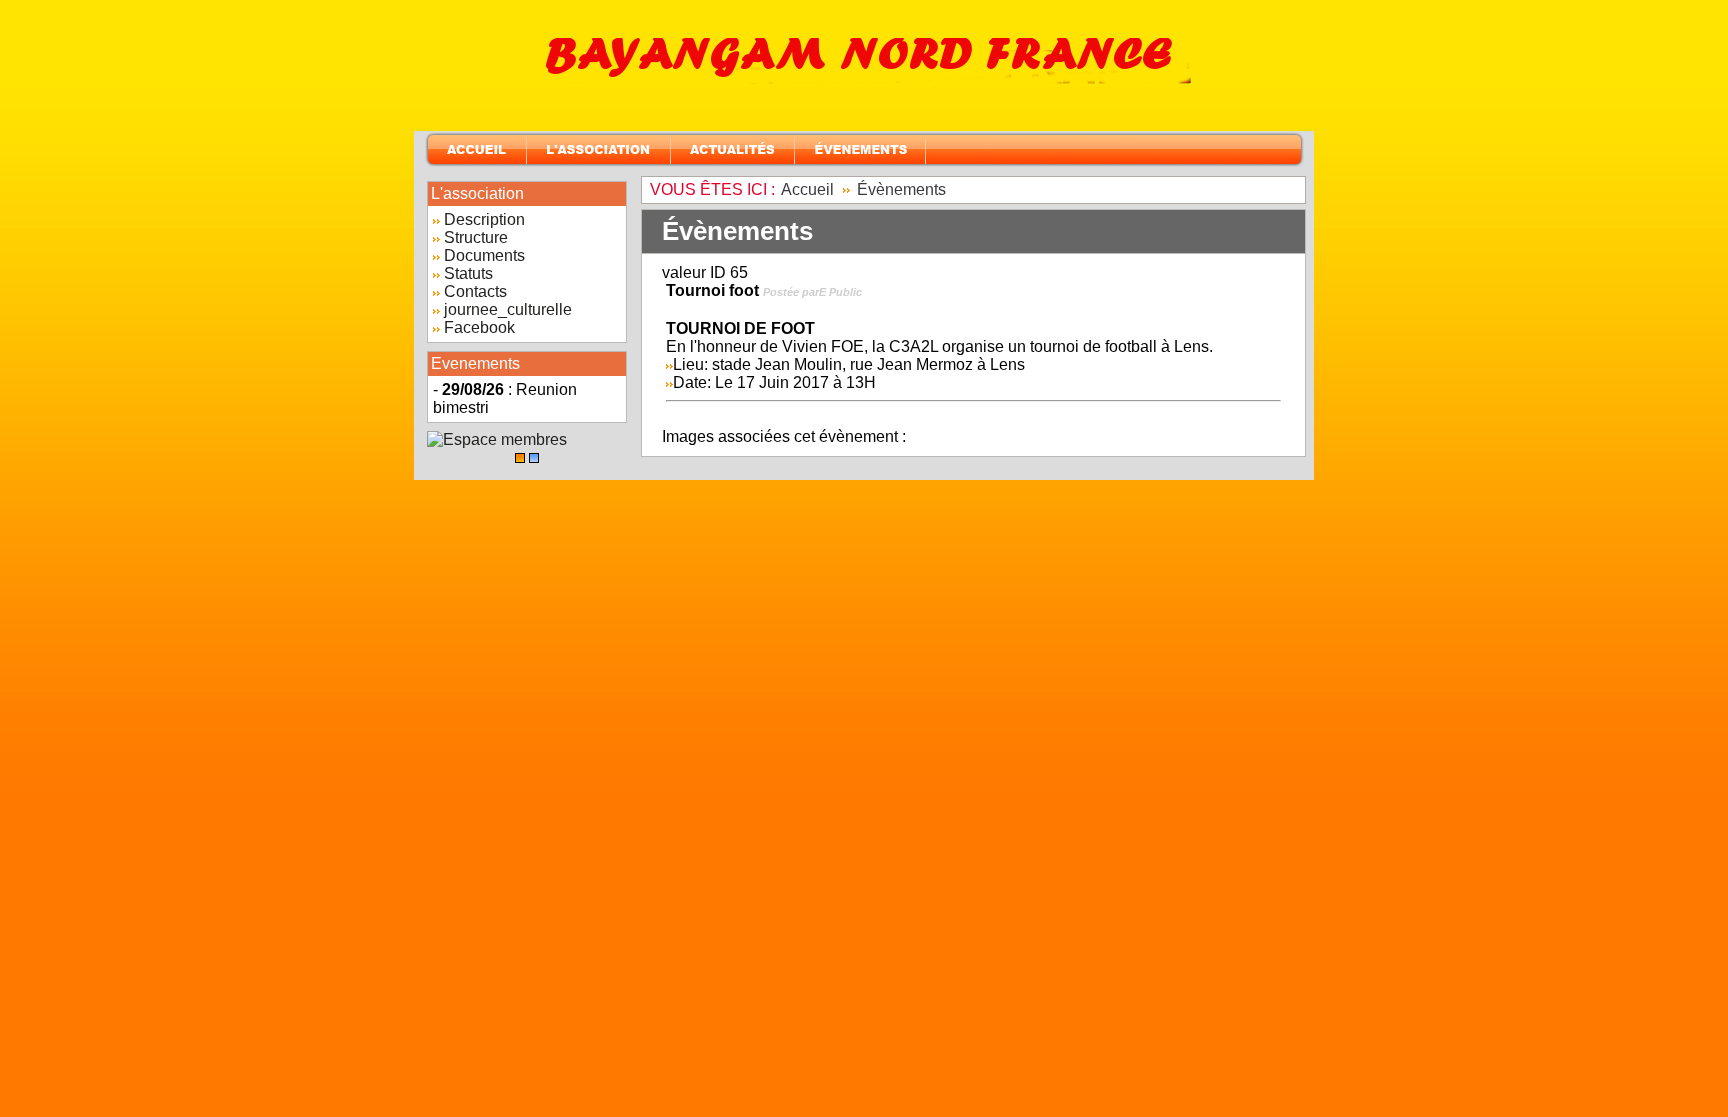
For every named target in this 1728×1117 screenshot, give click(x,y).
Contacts (475, 291)
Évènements (901, 189)
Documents (484, 255)
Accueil (807, 189)
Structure (476, 237)
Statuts (468, 273)
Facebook (479, 327)
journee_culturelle (508, 309)
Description (484, 219)
